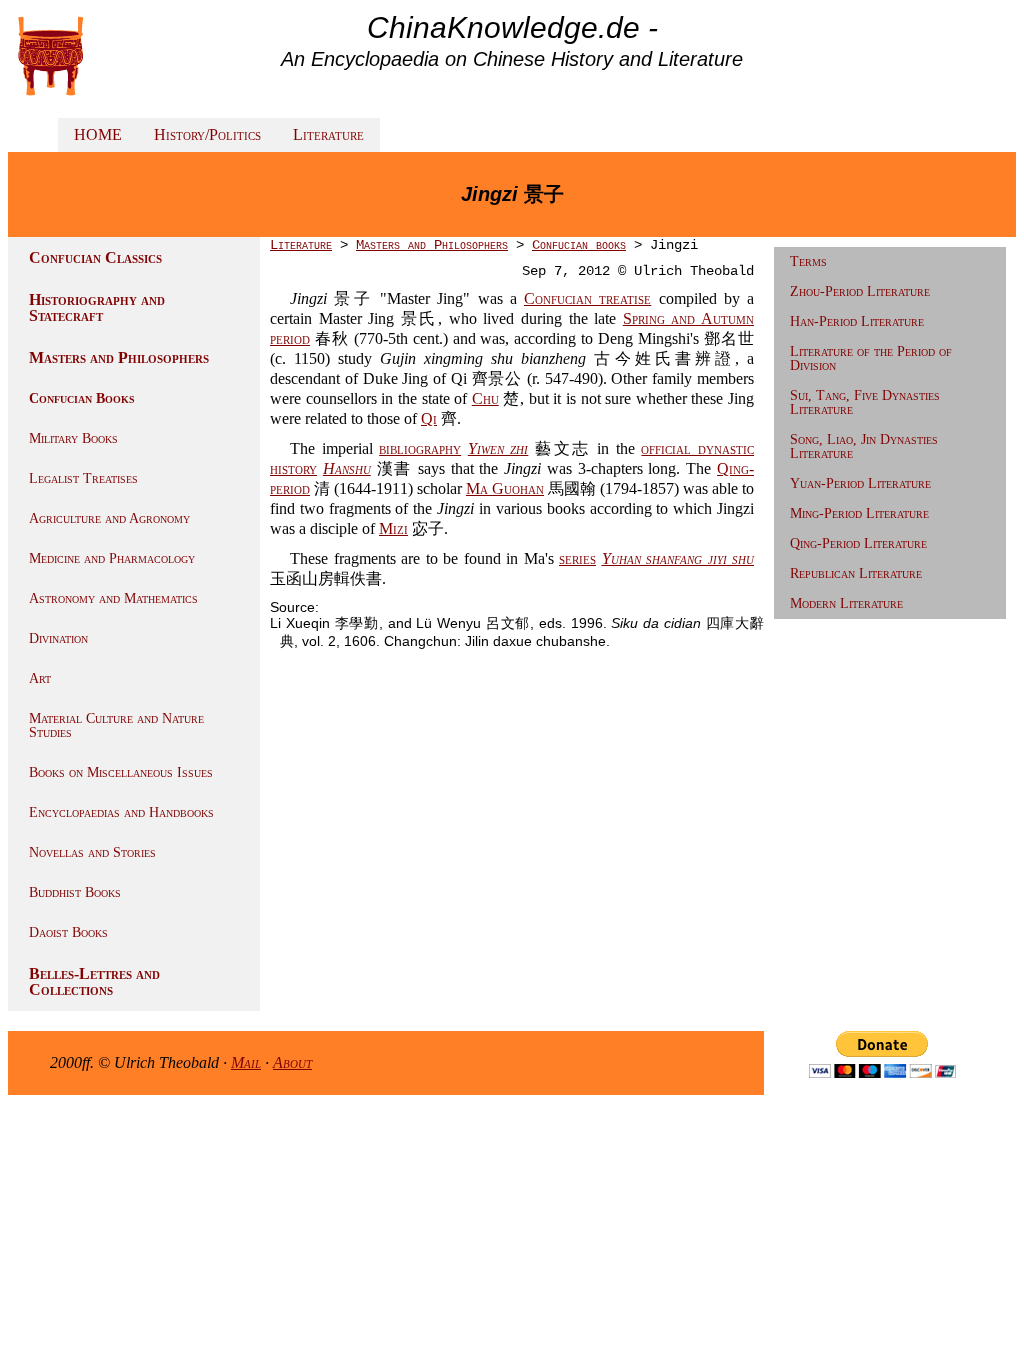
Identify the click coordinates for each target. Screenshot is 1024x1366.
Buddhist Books (75, 892)
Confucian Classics (95, 257)
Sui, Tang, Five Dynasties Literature (865, 402)
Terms (808, 261)
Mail (246, 1062)
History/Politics (207, 134)
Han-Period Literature (857, 321)
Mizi (393, 528)
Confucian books (579, 245)
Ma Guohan (505, 488)
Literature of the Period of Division (871, 358)
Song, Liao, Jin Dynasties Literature (864, 446)
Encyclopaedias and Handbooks (121, 812)
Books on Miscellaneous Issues (121, 772)
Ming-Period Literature (859, 513)
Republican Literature (856, 573)
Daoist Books (68, 932)
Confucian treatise (587, 298)
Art (40, 678)
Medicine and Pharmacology (112, 558)
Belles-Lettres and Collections (94, 981)
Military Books (73, 438)
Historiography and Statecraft (97, 307)
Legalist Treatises (83, 478)
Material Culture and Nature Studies (116, 725)
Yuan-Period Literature (860, 483)
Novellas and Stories (92, 852)
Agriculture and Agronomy (109, 518)
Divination (58, 638)
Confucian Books (82, 398)
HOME (98, 134)
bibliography (420, 448)
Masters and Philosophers (119, 357)
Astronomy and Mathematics (113, 598)
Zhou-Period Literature (860, 291)
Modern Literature (846, 603)
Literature (328, 134)
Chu (485, 398)
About (292, 1062)
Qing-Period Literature (858, 543)
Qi (429, 418)
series (577, 558)
